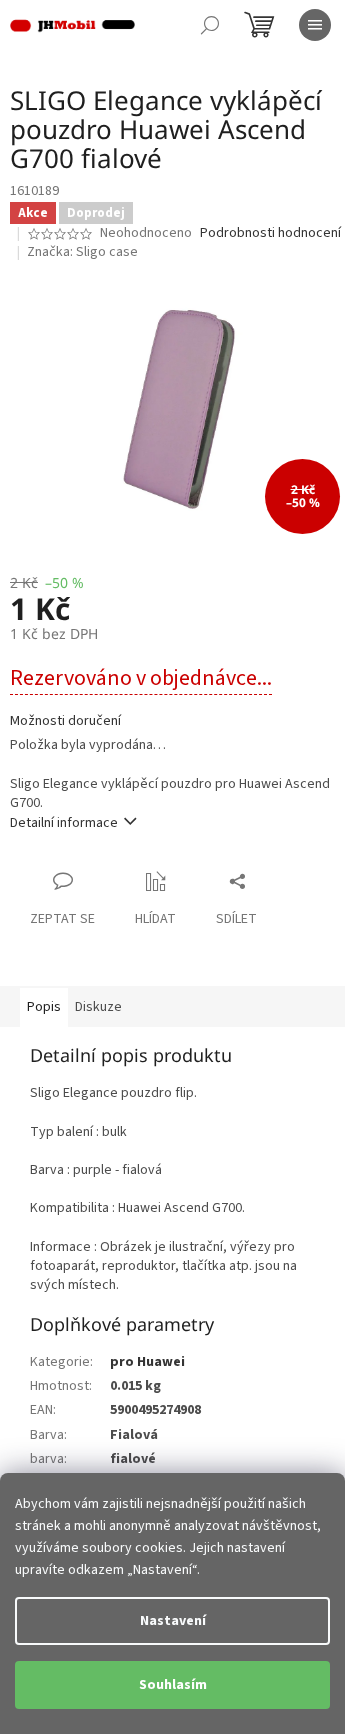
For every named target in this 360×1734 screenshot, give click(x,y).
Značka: (82, 252)
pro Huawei (147, 1362)
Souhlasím (173, 1685)
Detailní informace (64, 823)
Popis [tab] (44, 1007)
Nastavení (173, 1621)
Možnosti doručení (65, 721)
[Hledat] (210, 25)
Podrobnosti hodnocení (270, 233)
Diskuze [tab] (98, 1007)
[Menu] (315, 25)
